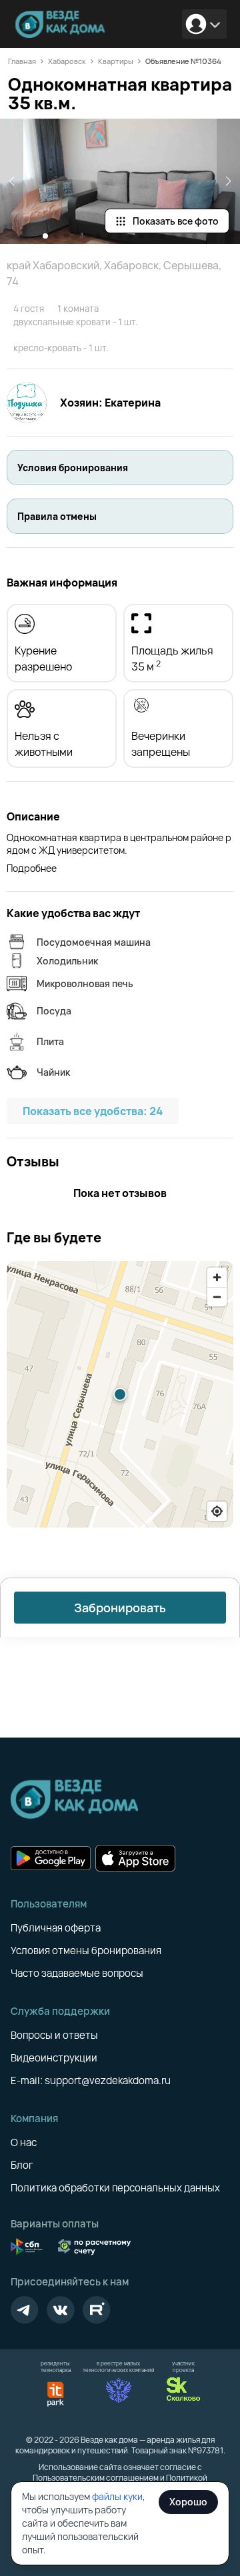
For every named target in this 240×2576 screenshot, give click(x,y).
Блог (22, 2165)
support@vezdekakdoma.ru (108, 2080)
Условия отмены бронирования (86, 1950)
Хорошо (188, 2502)
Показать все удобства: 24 (93, 1111)
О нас (24, 2142)
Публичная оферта (56, 1928)
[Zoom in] (217, 1277)
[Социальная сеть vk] (61, 2310)
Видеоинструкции (54, 2058)
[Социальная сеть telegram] (25, 2310)
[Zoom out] (217, 1297)
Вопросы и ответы (54, 2035)
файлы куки (117, 2496)
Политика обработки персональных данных (115, 2188)
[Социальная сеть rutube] (97, 2310)
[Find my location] (217, 1511)
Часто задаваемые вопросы (77, 1973)
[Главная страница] (63, 24)
